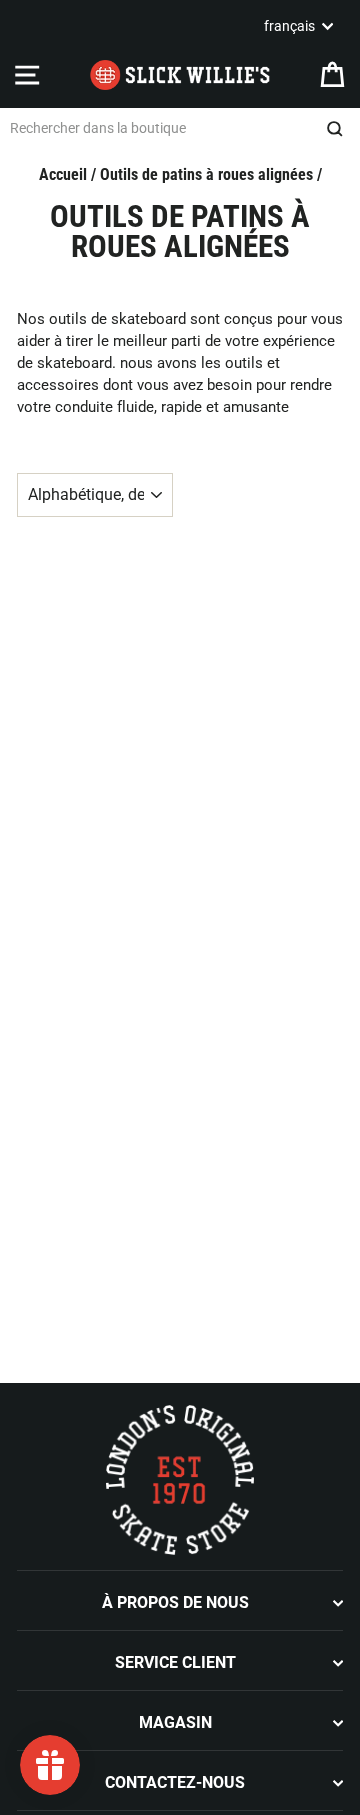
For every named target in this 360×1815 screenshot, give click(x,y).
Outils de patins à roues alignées (206, 174)
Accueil (63, 174)
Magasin (175, 1722)
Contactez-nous (175, 1782)
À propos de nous (175, 1602)
